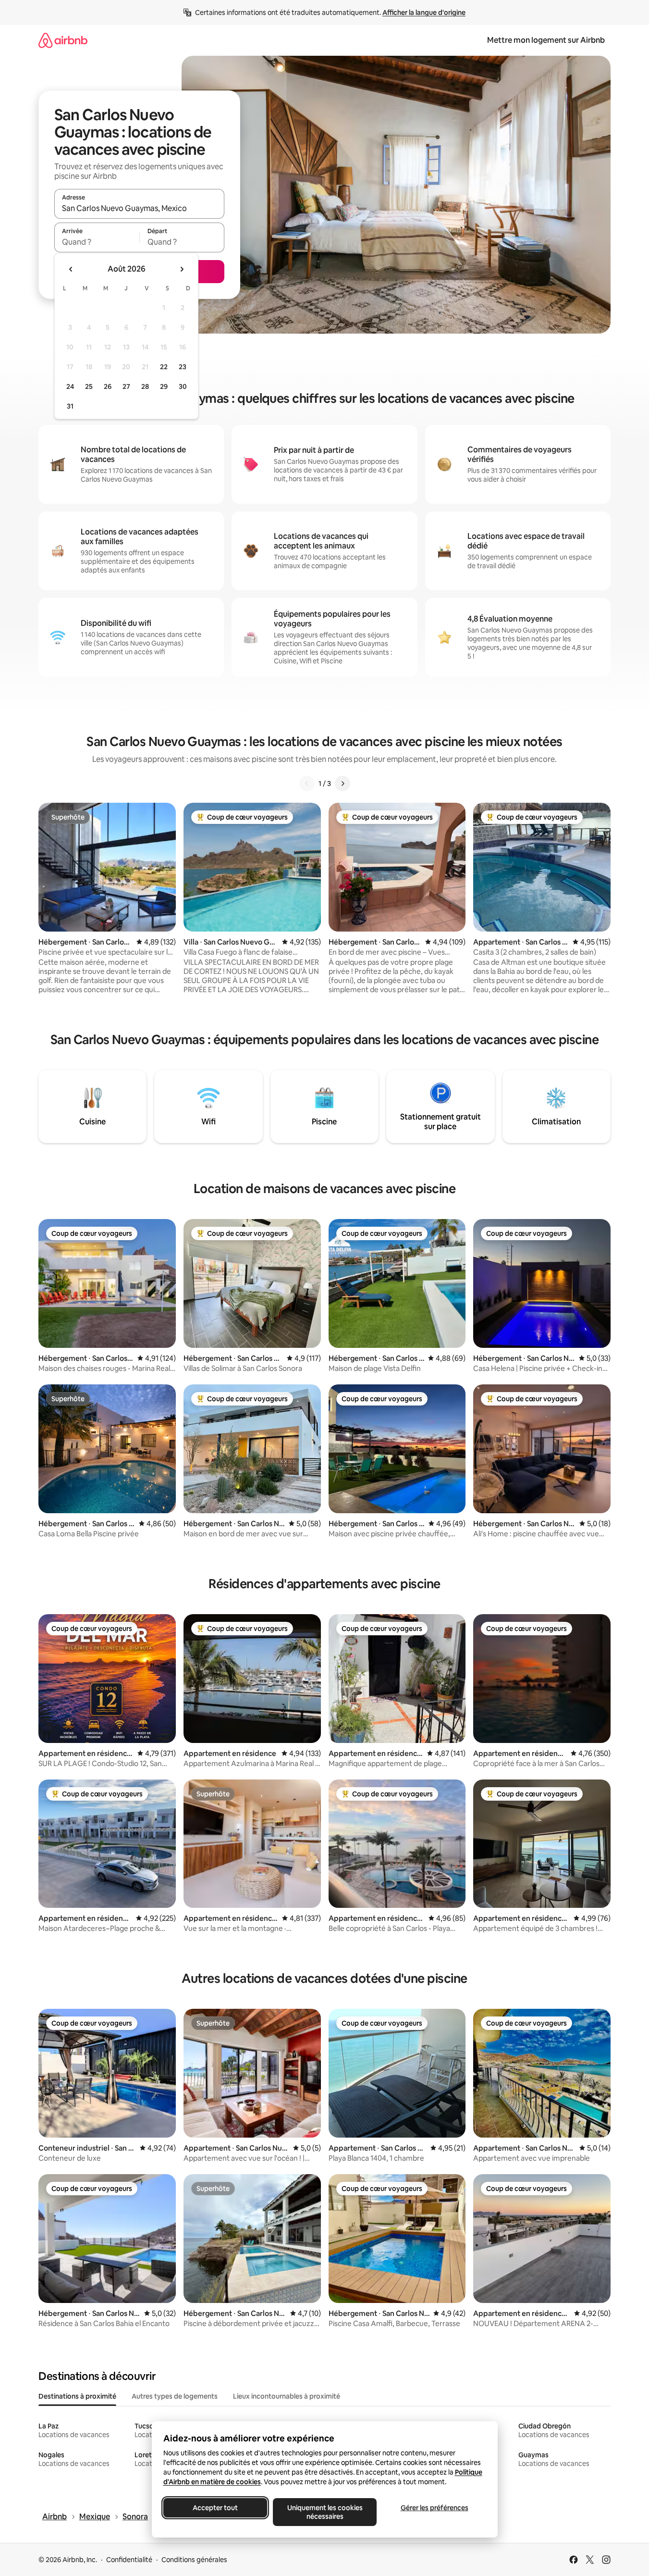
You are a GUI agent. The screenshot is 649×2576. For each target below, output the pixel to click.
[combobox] (139, 208)
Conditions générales (194, 2560)
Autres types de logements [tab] (175, 2396)
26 (108, 386)
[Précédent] (307, 784)
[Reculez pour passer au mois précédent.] (71, 269)
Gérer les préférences (434, 2508)
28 (145, 386)
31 (70, 406)
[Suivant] (343, 784)
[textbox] (97, 242)
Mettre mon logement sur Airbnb (546, 40)
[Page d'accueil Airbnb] (63, 40)
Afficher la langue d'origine (424, 12)
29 (164, 386)
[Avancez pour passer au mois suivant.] (182, 269)
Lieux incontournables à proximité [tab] (287, 2396)
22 (164, 367)
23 (183, 367)
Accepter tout (215, 2508)
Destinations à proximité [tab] (77, 2396)
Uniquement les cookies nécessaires (324, 2512)
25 (89, 386)
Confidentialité (129, 2560)
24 (70, 386)
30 (183, 386)
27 (126, 386)
